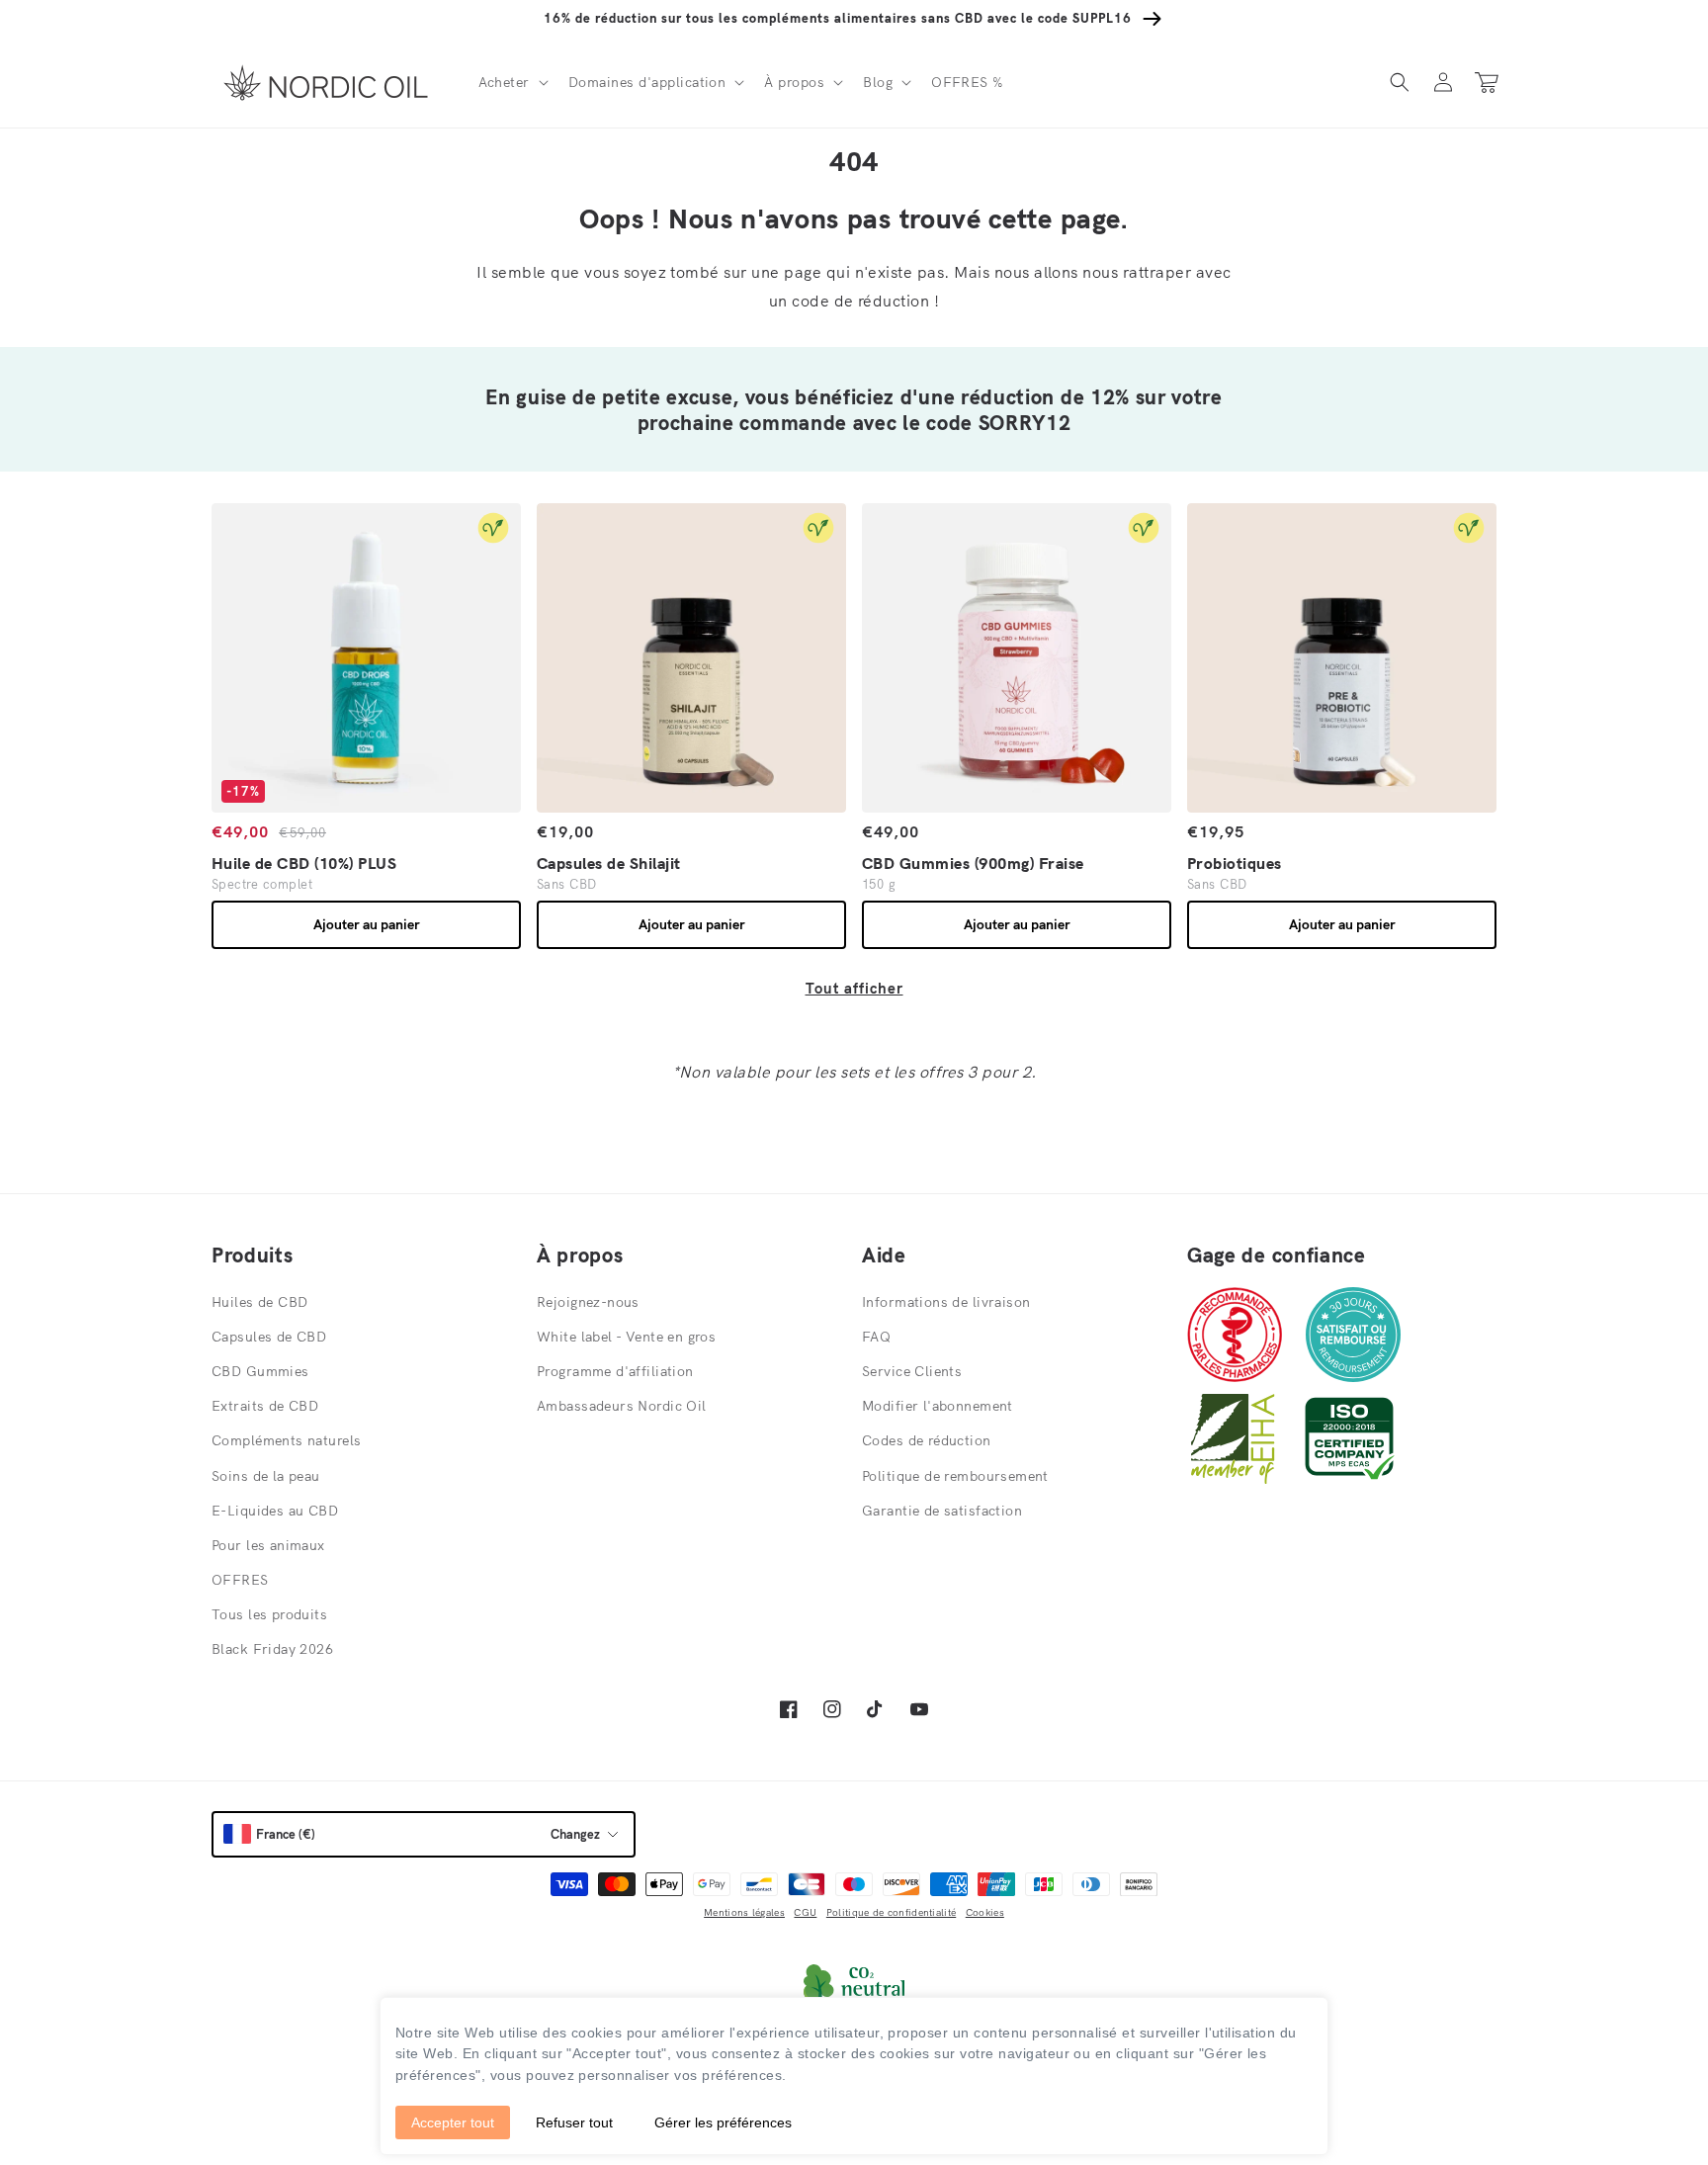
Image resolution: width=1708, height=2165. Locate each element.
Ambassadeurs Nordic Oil (622, 1406)
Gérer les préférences (723, 2122)
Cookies (985, 1912)
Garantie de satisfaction (942, 1511)
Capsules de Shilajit (609, 863)
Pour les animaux (268, 1545)
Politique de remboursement (955, 1476)
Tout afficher (854, 988)
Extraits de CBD (265, 1406)
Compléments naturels (286, 1440)
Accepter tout (453, 2122)
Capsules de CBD (269, 1337)
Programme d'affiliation (615, 1371)
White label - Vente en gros (626, 1337)
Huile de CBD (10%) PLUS (304, 863)
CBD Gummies (260, 1371)
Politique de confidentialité (891, 1912)
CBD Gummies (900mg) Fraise (973, 863)
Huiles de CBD (259, 1302)
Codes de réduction (927, 1440)
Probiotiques (1235, 863)
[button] (512, 82)
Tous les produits (269, 1614)
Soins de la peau (266, 1476)
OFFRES (240, 1580)
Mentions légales (744, 1912)
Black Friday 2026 (272, 1649)
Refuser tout (574, 2122)
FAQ (876, 1337)
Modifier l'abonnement (938, 1406)
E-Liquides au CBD (275, 1511)
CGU (805, 1912)
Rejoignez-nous (588, 1302)
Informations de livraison (946, 1302)
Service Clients (912, 1371)
